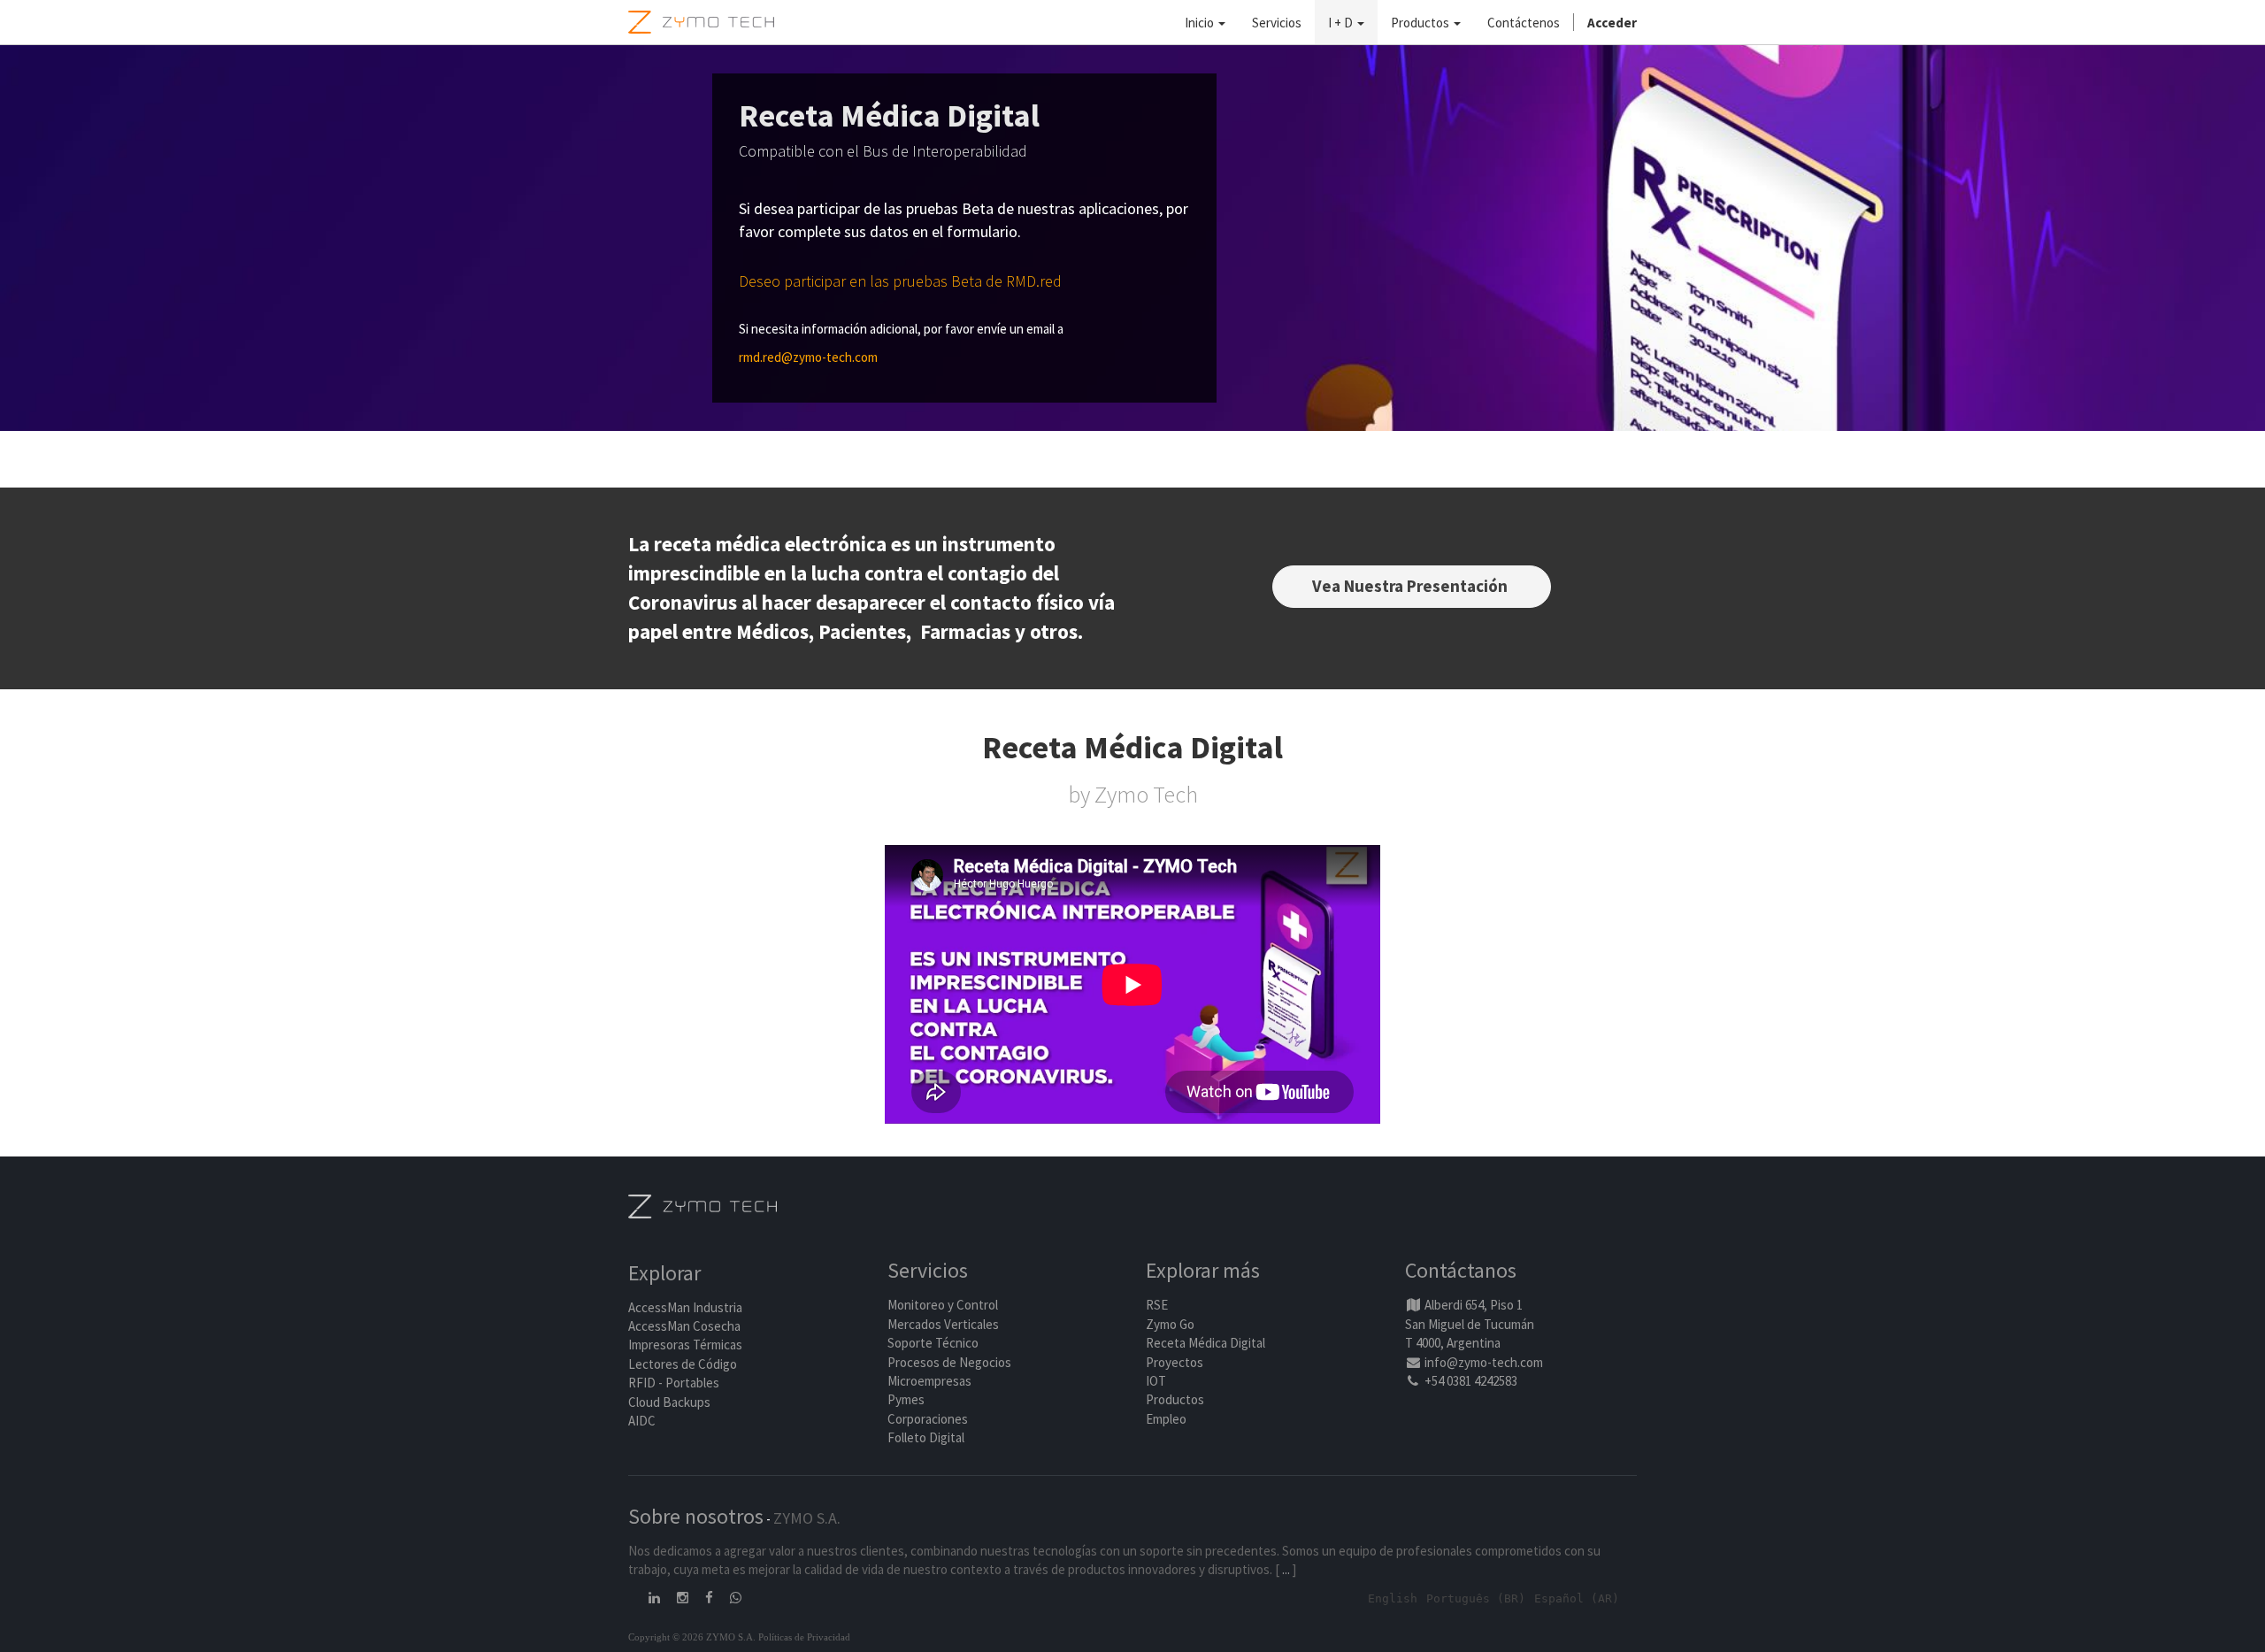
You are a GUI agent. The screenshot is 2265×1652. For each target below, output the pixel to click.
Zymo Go (1170, 1324)
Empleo (1166, 1419)
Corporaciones (928, 1419)
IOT (1156, 1381)
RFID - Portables (674, 1383)
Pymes (906, 1399)
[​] (656, 1598)
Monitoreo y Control (943, 1305)
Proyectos (1175, 1362)
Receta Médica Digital (1205, 1343)
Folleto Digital (927, 1437)
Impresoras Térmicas (685, 1345)
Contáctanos (1461, 1270)
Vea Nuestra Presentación (1412, 586)
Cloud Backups (669, 1402)
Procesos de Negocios (949, 1362)
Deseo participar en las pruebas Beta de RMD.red (900, 281)
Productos (1175, 1399)
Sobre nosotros (696, 1516)
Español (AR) (1577, 1598)
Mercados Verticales (943, 1324)
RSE (1157, 1305)
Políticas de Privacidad (804, 1637)
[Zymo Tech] (703, 1205)
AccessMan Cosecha (684, 1326)
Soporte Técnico (933, 1343)
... (1286, 1569)
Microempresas (929, 1381)
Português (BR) (1476, 1598)
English (1393, 1598)
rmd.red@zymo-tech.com (808, 357)
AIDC (642, 1421)
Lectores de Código (683, 1364)
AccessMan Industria (685, 1307)
